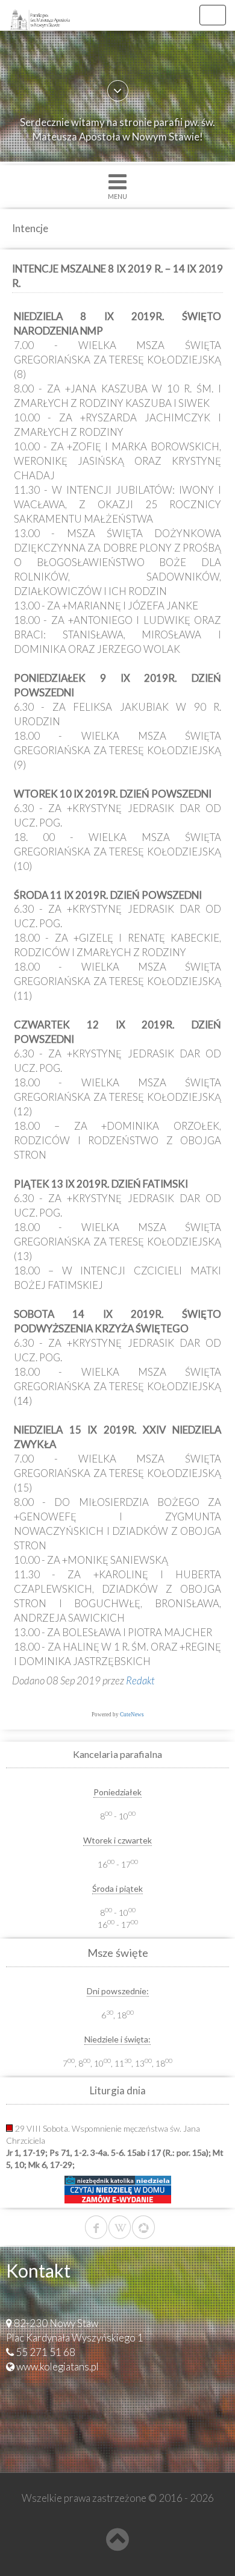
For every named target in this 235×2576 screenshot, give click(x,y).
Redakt (140, 1680)
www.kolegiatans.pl (58, 2367)
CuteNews (132, 1715)
